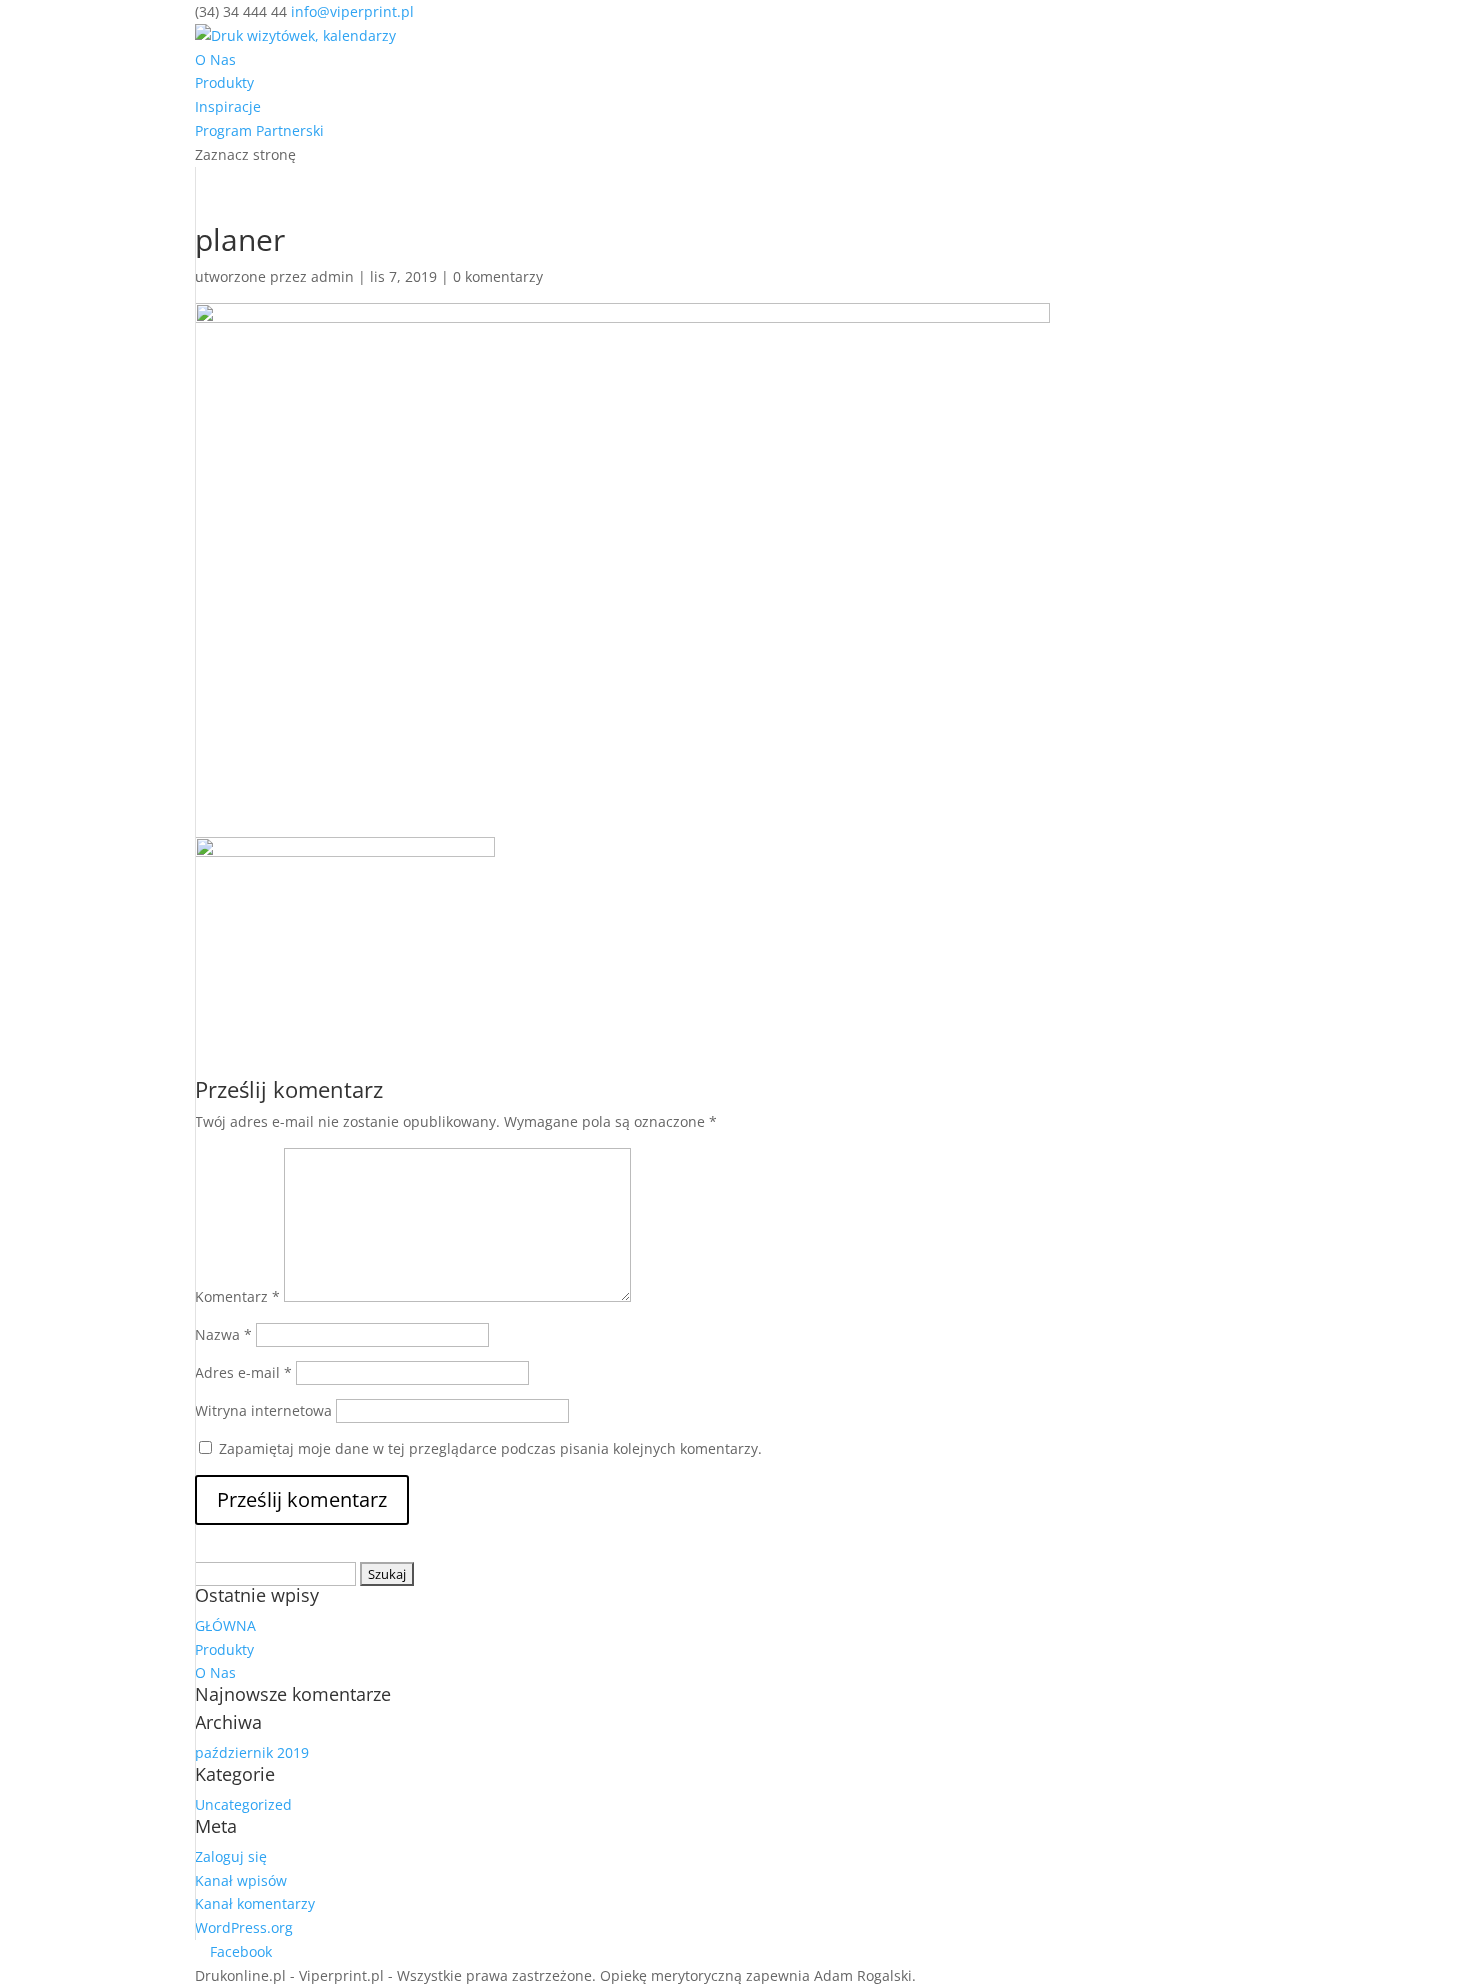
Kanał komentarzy (255, 1903)
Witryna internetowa (263, 1410)
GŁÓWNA (225, 1625)
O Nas (215, 59)
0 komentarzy (498, 276)
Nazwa (223, 1334)
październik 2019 (252, 1752)
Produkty (224, 82)
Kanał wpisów (241, 1880)
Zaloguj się (231, 1856)
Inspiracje (228, 106)
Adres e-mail (243, 1372)
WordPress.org (244, 1927)
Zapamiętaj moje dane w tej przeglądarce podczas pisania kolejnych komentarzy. (490, 1448)
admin (332, 276)
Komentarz (237, 1296)
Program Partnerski (259, 130)
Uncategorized (243, 1804)
